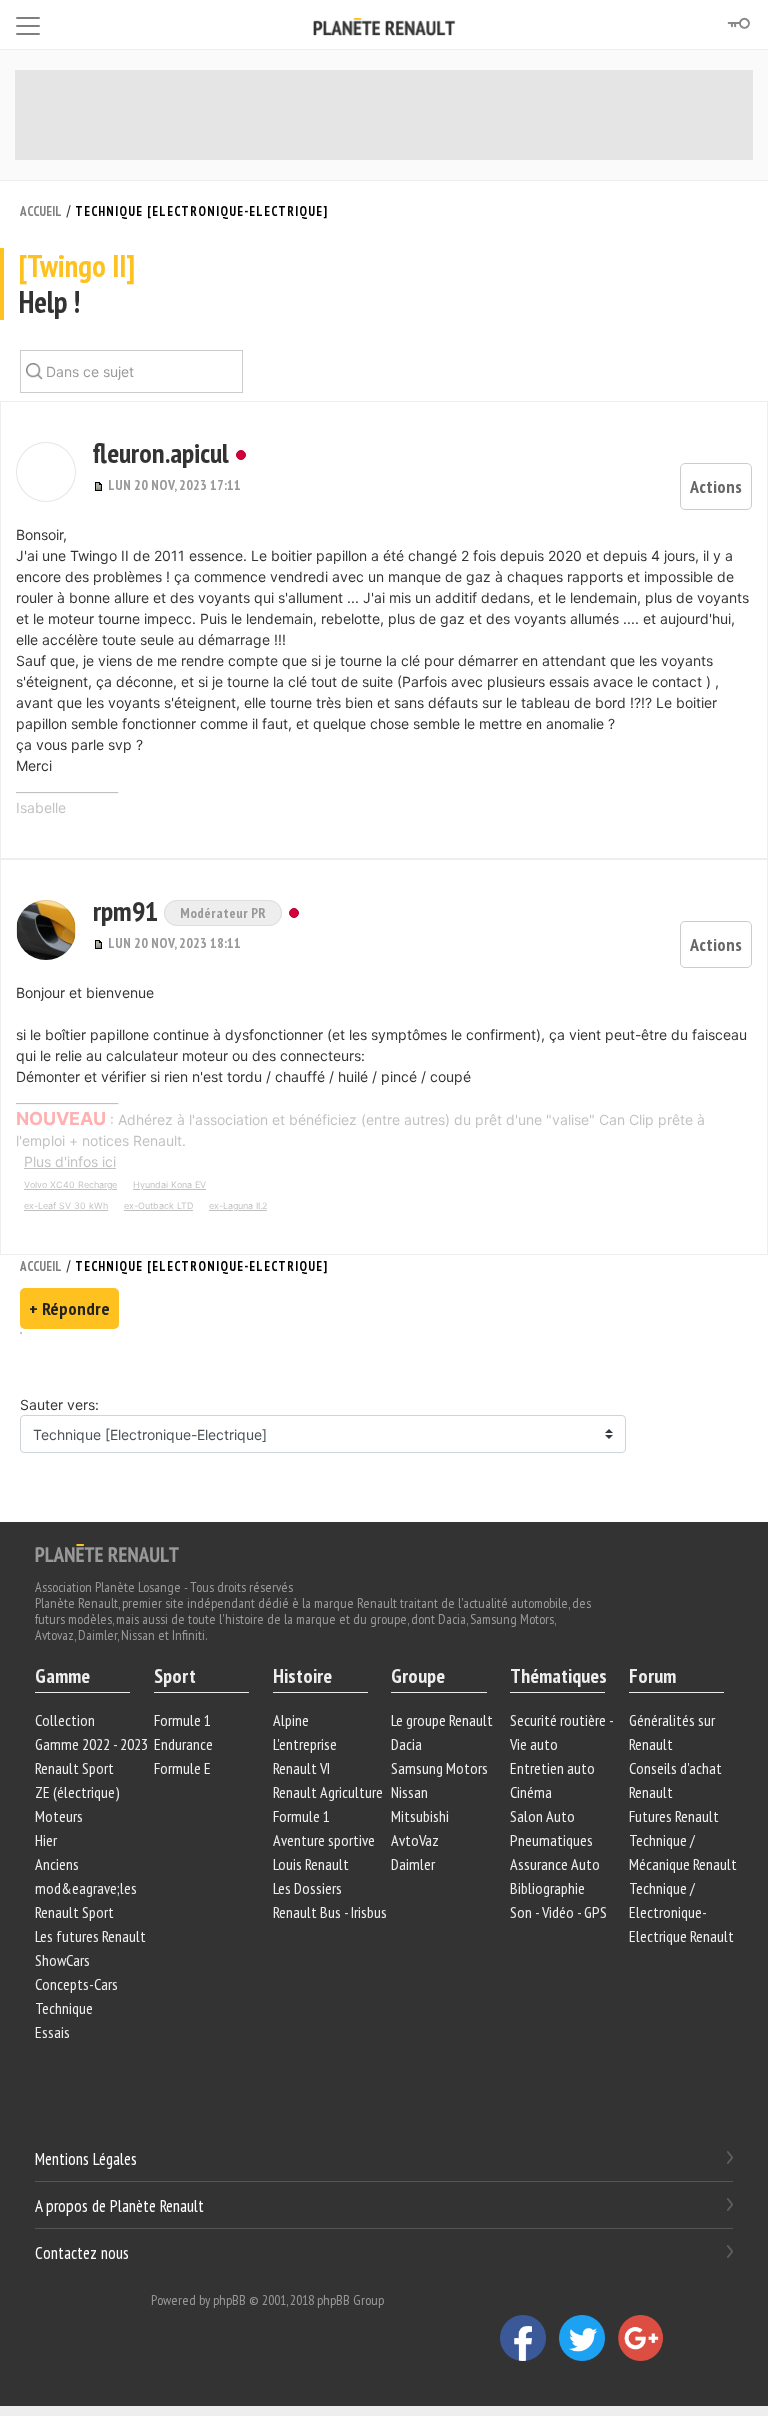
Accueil (41, 211)
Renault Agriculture (328, 1792)
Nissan (409, 1792)
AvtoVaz (415, 1840)
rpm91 (128, 910)
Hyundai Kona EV (169, 1184)
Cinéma (531, 1792)
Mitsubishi (420, 1816)
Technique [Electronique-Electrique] (201, 211)
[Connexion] (738, 24)
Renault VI (301, 1768)
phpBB (229, 2300)
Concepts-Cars (76, 1984)
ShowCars (62, 1960)
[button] (46, 472)
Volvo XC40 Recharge (70, 1184)
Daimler (413, 1864)
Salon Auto (542, 1816)
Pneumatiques (551, 1840)
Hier (46, 1840)
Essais (52, 2032)
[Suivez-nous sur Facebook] (529, 2337)
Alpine (291, 1720)
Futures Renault (674, 1816)
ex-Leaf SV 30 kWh (66, 1205)
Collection (65, 1720)
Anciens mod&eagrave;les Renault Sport (86, 1888)
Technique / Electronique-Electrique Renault (681, 1912)
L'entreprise (305, 1744)
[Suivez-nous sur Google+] (646, 2337)
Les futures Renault (90, 1936)
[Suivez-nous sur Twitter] (588, 2337)
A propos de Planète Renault (119, 2206)
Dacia (406, 1744)
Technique (64, 2008)
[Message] (100, 485)
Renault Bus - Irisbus (330, 1912)
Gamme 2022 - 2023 (91, 1744)
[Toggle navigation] (28, 22)
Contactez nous (82, 2252)
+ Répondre (69, 1308)
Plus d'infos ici (70, 1161)
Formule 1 (182, 1720)
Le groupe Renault (442, 1720)
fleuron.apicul (161, 452)
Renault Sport (74, 1768)
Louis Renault (311, 1864)
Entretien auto (552, 1768)
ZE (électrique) (77, 1792)
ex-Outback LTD (158, 1205)
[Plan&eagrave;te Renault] (107, 1552)
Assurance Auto (555, 1864)
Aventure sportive (324, 1840)
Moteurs (59, 1816)
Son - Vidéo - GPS (558, 1912)
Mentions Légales (86, 2159)
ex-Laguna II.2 (238, 1205)
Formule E (182, 1768)
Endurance (183, 1744)
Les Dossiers (307, 1888)
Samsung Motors (439, 1768)
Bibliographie (547, 1888)
